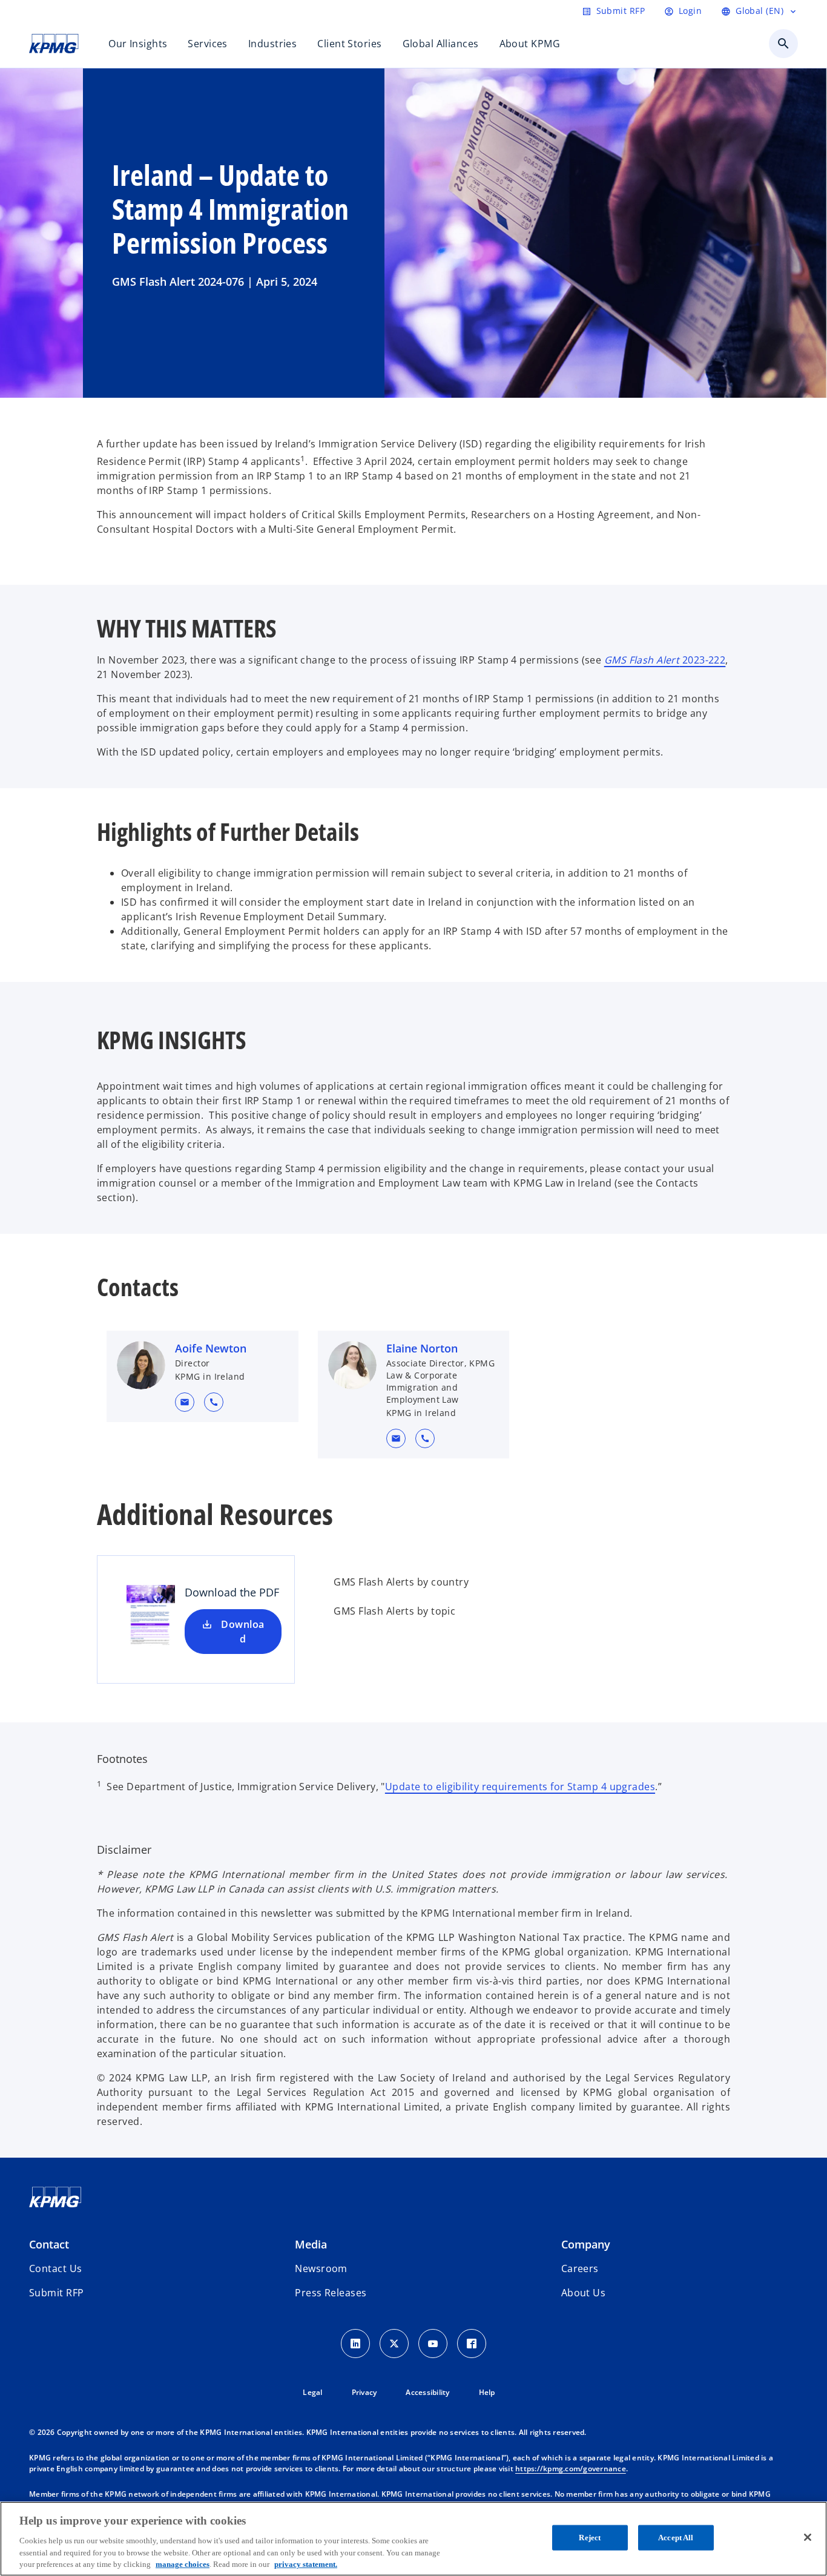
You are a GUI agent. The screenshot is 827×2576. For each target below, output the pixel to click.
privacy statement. (306, 2564)
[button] (185, 1402)
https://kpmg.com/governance (571, 2469)
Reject (590, 2538)
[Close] (808, 2537)
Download (242, 1632)
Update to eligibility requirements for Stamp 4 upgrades (520, 1787)
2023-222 (665, 660)
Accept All (676, 2538)
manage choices (183, 2564)
